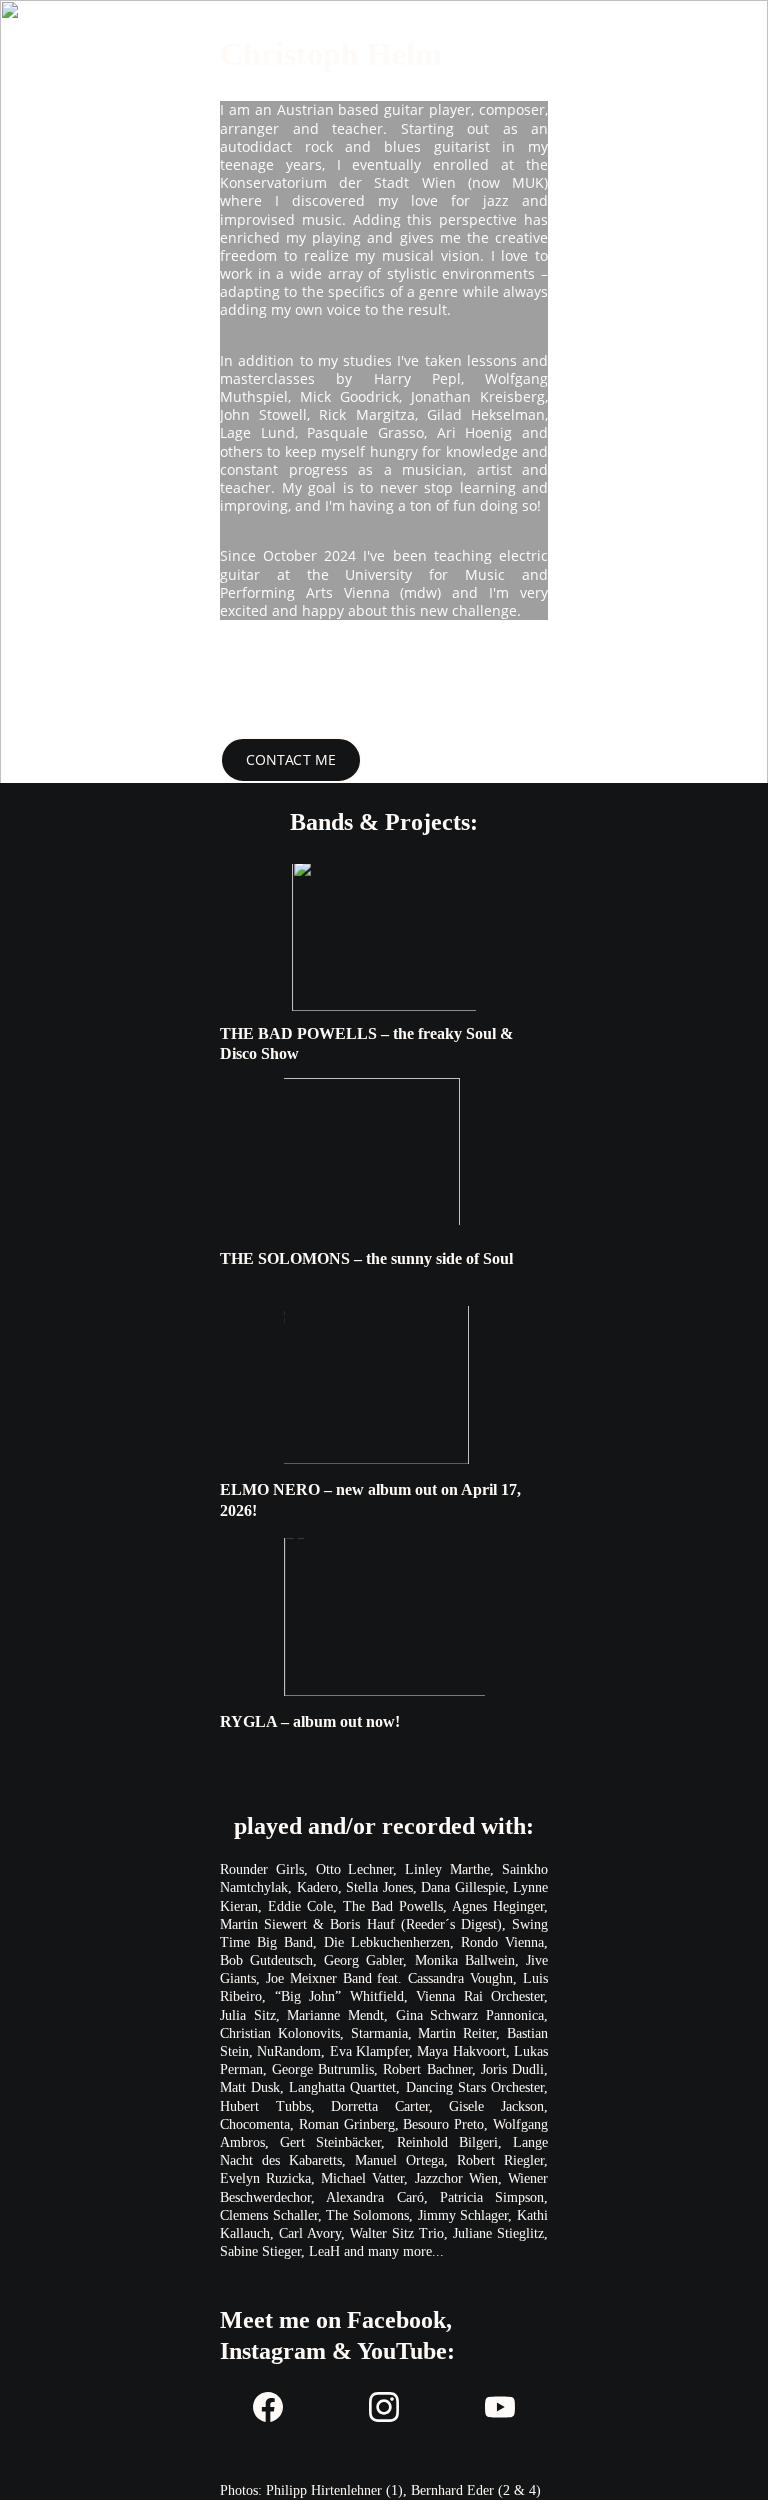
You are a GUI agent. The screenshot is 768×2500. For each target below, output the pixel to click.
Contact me (291, 759)
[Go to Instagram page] (394, 2407)
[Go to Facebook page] (278, 2407)
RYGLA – (256, 1721)
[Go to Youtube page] (500, 2407)
